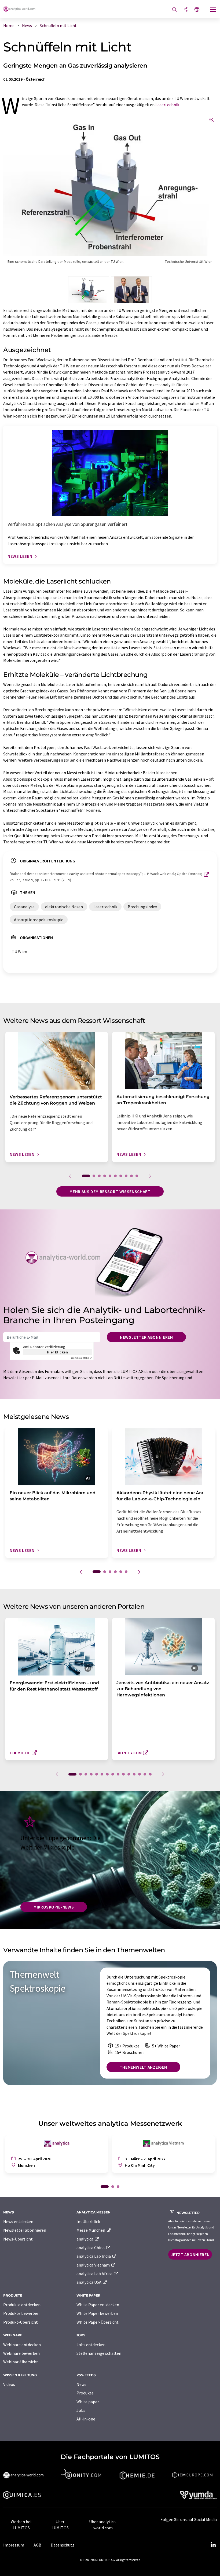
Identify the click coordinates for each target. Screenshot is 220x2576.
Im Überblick (88, 2221)
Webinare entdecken (22, 2345)
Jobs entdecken (91, 2345)
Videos (9, 2384)
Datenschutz (63, 2545)
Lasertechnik (167, 105)
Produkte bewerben (21, 2313)
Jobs (81, 2410)
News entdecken (18, 2221)
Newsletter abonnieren (146, 1337)
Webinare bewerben (21, 2353)
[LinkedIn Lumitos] (213, 2545)
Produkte (85, 2393)
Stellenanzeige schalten (99, 2353)
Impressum (14, 2545)
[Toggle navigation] (213, 10)
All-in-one (86, 2419)
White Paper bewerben (97, 2313)
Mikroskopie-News (54, 1907)
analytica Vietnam (93, 2265)
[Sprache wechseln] (197, 10)
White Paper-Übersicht (98, 2322)
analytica (85, 2239)
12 (134, 1774)
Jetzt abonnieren (190, 2254)
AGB (37, 2545)
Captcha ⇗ (81, 1358)
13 (140, 1774)
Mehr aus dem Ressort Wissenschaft (110, 1191)
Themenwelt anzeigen (143, 2067)
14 (145, 1774)
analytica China (91, 2247)
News (81, 2384)
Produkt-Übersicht (21, 2322)
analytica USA (89, 2282)
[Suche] (174, 10)
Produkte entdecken (22, 2305)
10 (137, 1176)
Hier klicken (58, 1352)
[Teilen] (186, 10)
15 (150, 1774)
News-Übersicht (18, 2239)
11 (129, 1774)
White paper (88, 2402)
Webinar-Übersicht (21, 2362)
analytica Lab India (94, 2256)
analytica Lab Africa (95, 2274)
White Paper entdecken (98, 2305)
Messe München (91, 2230)
